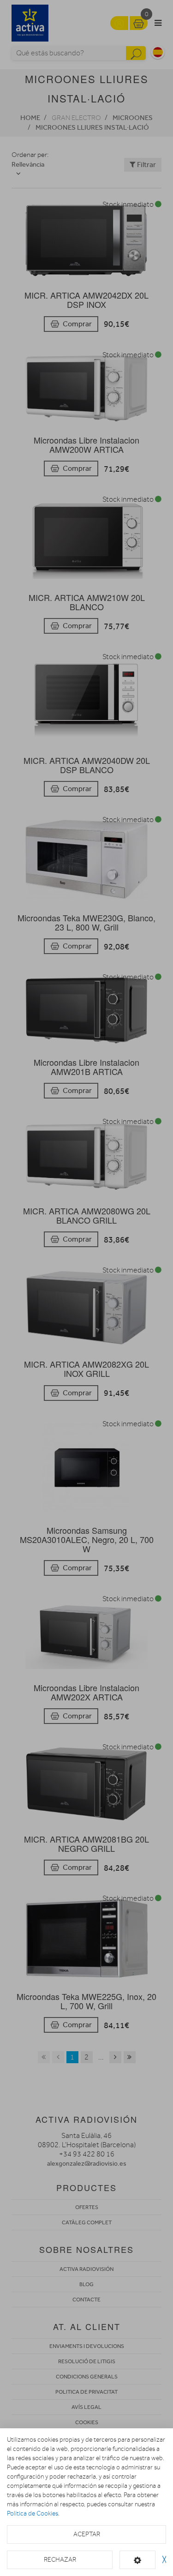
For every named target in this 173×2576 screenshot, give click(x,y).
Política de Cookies (33, 2513)
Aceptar (87, 2534)
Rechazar (60, 2560)
